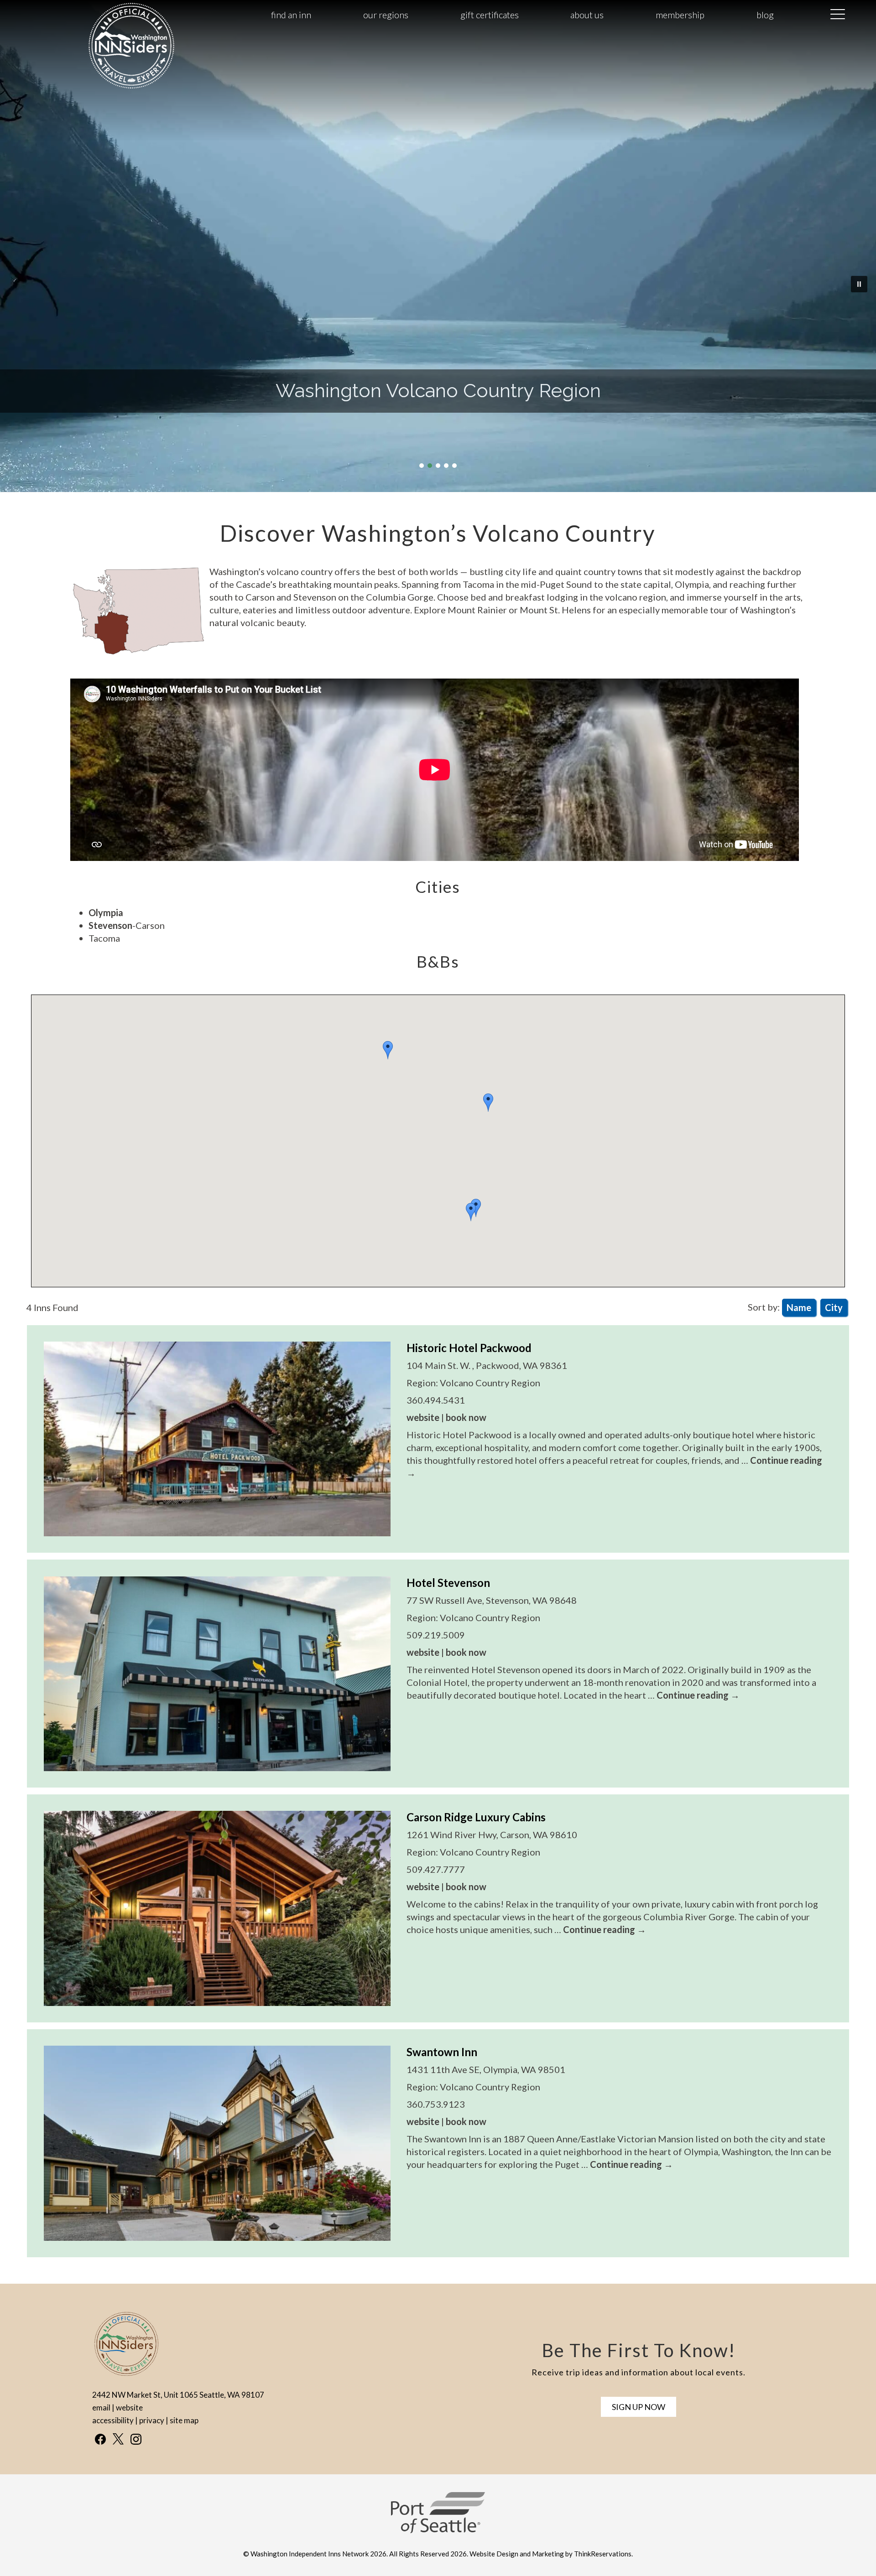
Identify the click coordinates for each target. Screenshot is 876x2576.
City (834, 1307)
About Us (587, 15)
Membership (680, 15)
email (101, 2408)
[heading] (438, 533)
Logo (109, 15)
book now (466, 1417)
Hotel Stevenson (448, 1583)
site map (184, 2420)
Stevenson (110, 925)
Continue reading (698, 1695)
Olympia (106, 912)
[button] (488, 1103)
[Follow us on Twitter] (118, 2439)
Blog (765, 15)
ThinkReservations (603, 2554)
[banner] (438, 2521)
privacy (152, 2420)
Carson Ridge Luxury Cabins (476, 1817)
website (423, 1417)
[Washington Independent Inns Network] (131, 88)
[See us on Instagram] (136, 2439)
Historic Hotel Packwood (469, 1348)
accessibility (113, 2420)
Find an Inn (291, 15)
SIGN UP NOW (639, 2407)
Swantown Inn (442, 2052)
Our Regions (386, 15)
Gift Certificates (490, 15)
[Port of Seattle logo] (438, 2530)
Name (799, 1307)
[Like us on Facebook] (100, 2439)
